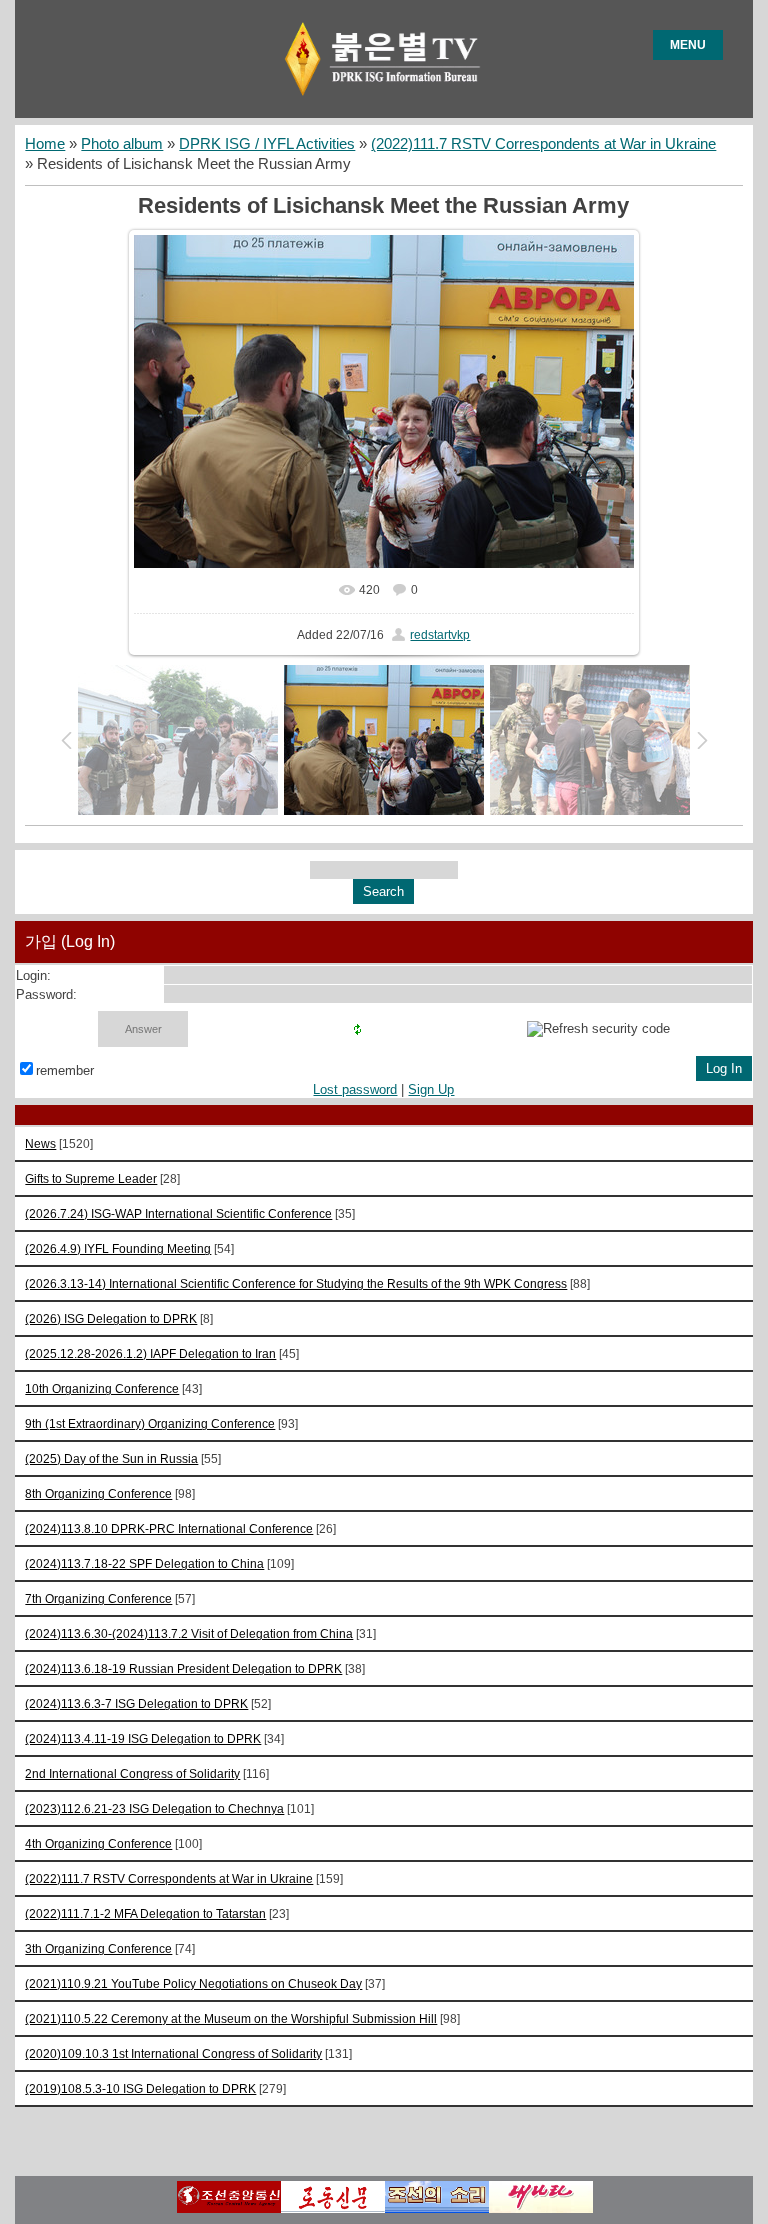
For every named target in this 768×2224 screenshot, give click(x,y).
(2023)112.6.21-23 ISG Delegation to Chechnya (154, 1808)
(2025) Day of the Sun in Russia (111, 1458)
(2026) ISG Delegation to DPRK (111, 1318)
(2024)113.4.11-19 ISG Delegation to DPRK (143, 1738)
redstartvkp (440, 635)
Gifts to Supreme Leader (91, 1178)
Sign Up (431, 1089)
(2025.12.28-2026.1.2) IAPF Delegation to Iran (150, 1353)
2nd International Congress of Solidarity (132, 1773)
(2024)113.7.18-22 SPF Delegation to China (144, 1563)
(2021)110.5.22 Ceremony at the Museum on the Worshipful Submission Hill (231, 2018)
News (40, 1143)
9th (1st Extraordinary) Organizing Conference (150, 1423)
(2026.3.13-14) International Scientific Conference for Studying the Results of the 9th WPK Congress (296, 1283)
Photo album (122, 144)
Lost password (355, 1089)
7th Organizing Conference (98, 1598)
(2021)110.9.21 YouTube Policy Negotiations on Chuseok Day (193, 1983)
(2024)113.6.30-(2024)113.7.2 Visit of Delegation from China (189, 1633)
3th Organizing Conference (98, 1948)
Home (45, 144)
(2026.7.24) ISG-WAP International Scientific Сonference (178, 1213)
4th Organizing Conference (98, 1843)
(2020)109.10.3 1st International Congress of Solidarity (173, 2053)
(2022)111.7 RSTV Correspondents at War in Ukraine (543, 144)
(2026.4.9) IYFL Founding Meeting (118, 1248)
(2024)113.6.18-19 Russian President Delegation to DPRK (183, 1668)
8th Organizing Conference (98, 1493)
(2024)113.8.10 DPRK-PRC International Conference (169, 1528)
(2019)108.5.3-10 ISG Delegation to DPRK (140, 2088)
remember (65, 1070)
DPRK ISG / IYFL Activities (267, 144)
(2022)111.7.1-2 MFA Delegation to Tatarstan (145, 1913)
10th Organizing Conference (102, 1388)
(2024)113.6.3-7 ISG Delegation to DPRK (136, 1703)
